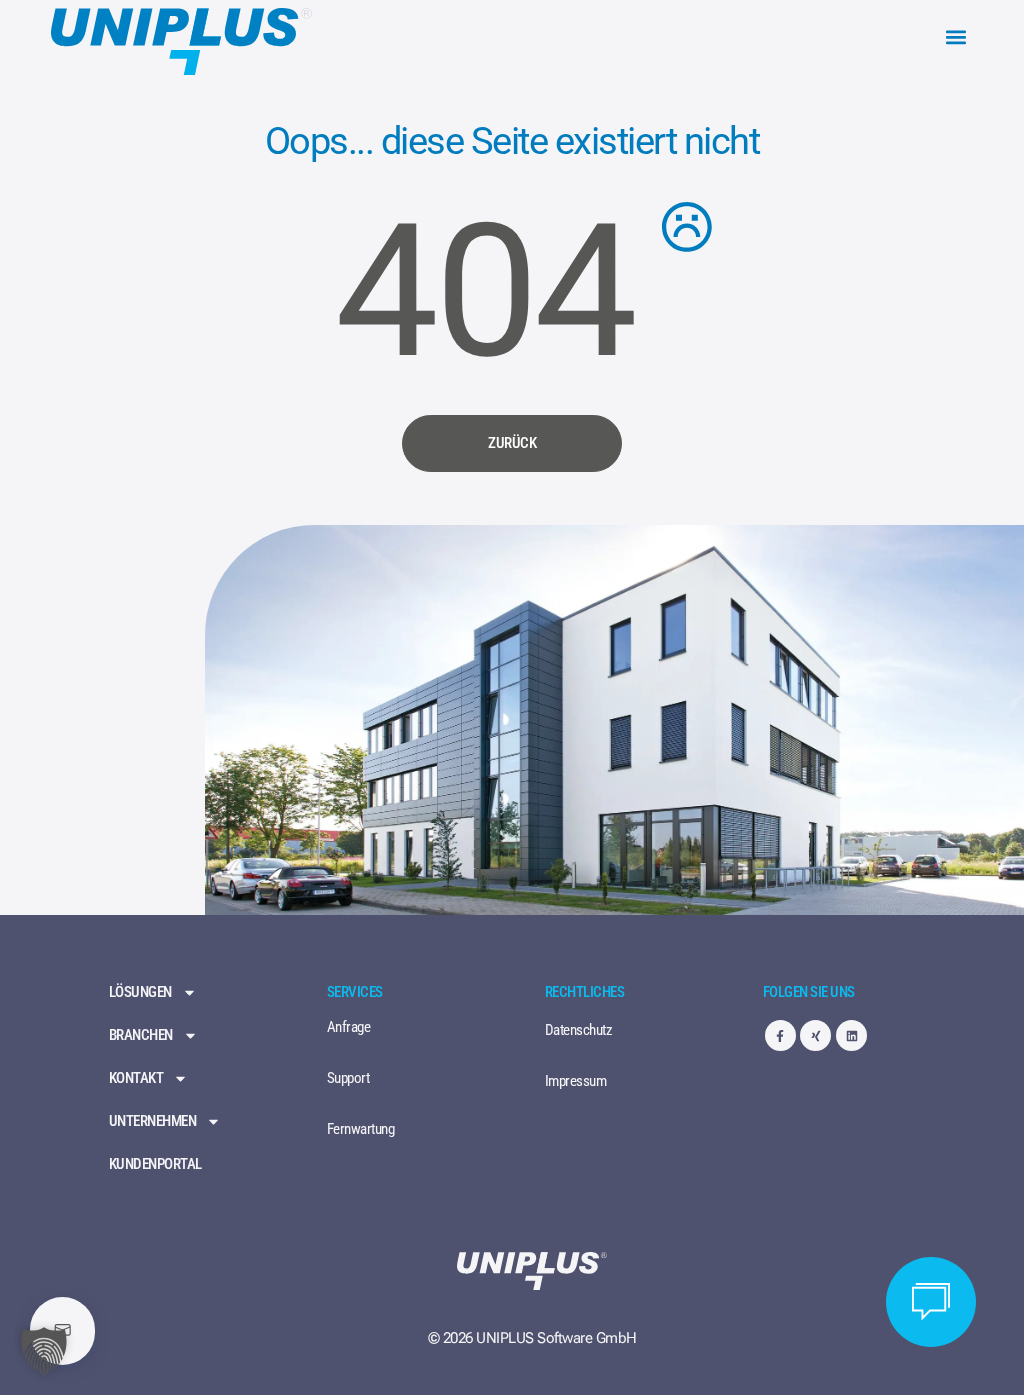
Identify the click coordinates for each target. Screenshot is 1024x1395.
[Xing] (815, 1035)
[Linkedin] (851, 1035)
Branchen (141, 1035)
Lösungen (140, 992)
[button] (956, 37)
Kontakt (136, 1078)
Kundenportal (155, 1164)
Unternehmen (153, 1121)
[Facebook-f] (780, 1035)
